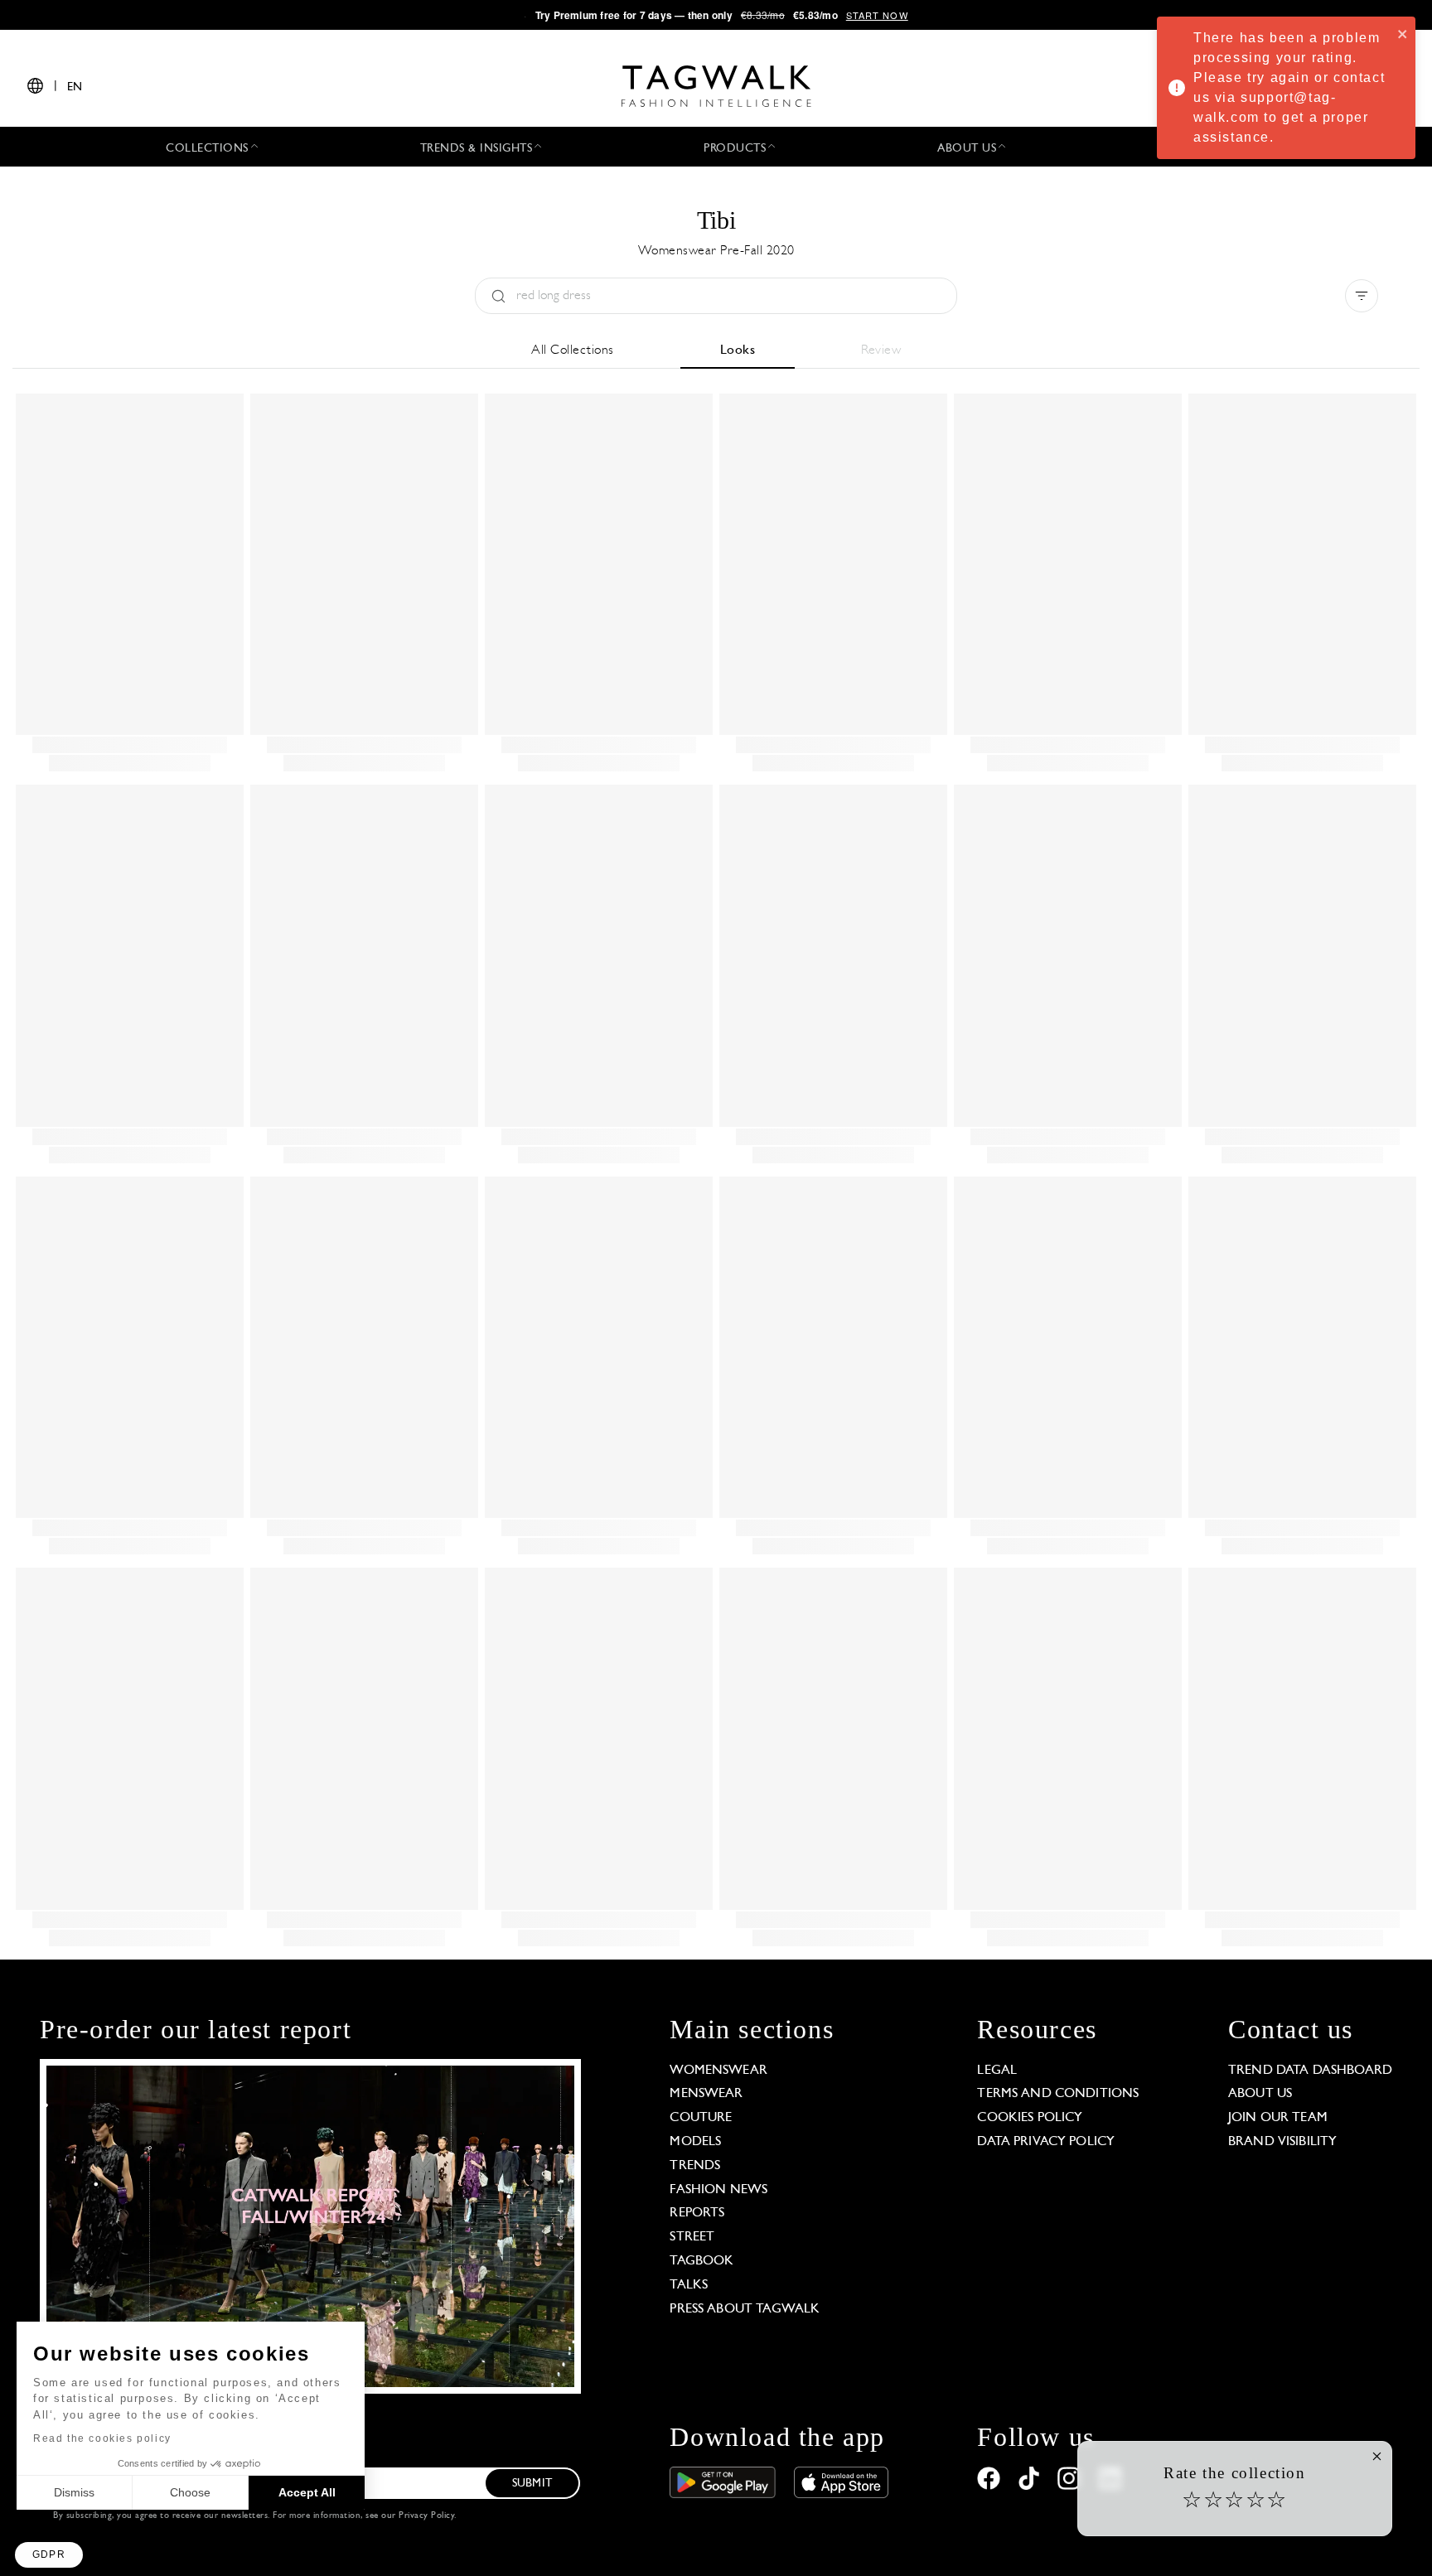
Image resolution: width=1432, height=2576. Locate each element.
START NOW (877, 15)
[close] (1403, 33)
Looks (738, 350)
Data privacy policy (1046, 2142)
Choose (190, 2492)
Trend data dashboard (1310, 2071)
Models (695, 2142)
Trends (695, 2166)
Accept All (307, 2492)
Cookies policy (1030, 2118)
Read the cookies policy (102, 2438)
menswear (706, 2094)
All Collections (573, 350)
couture (701, 2118)
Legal (997, 2071)
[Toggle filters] (1362, 296)
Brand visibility (1282, 2142)
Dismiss (74, 2492)
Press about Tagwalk (745, 2309)
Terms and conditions (1058, 2094)
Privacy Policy (426, 2516)
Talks (689, 2285)
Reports (697, 2213)
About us (1260, 2094)
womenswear (718, 2071)
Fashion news (718, 2190)
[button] (49, 2555)
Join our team (1278, 2118)
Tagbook (701, 2261)
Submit (532, 2484)
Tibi (716, 220)
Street (692, 2237)
